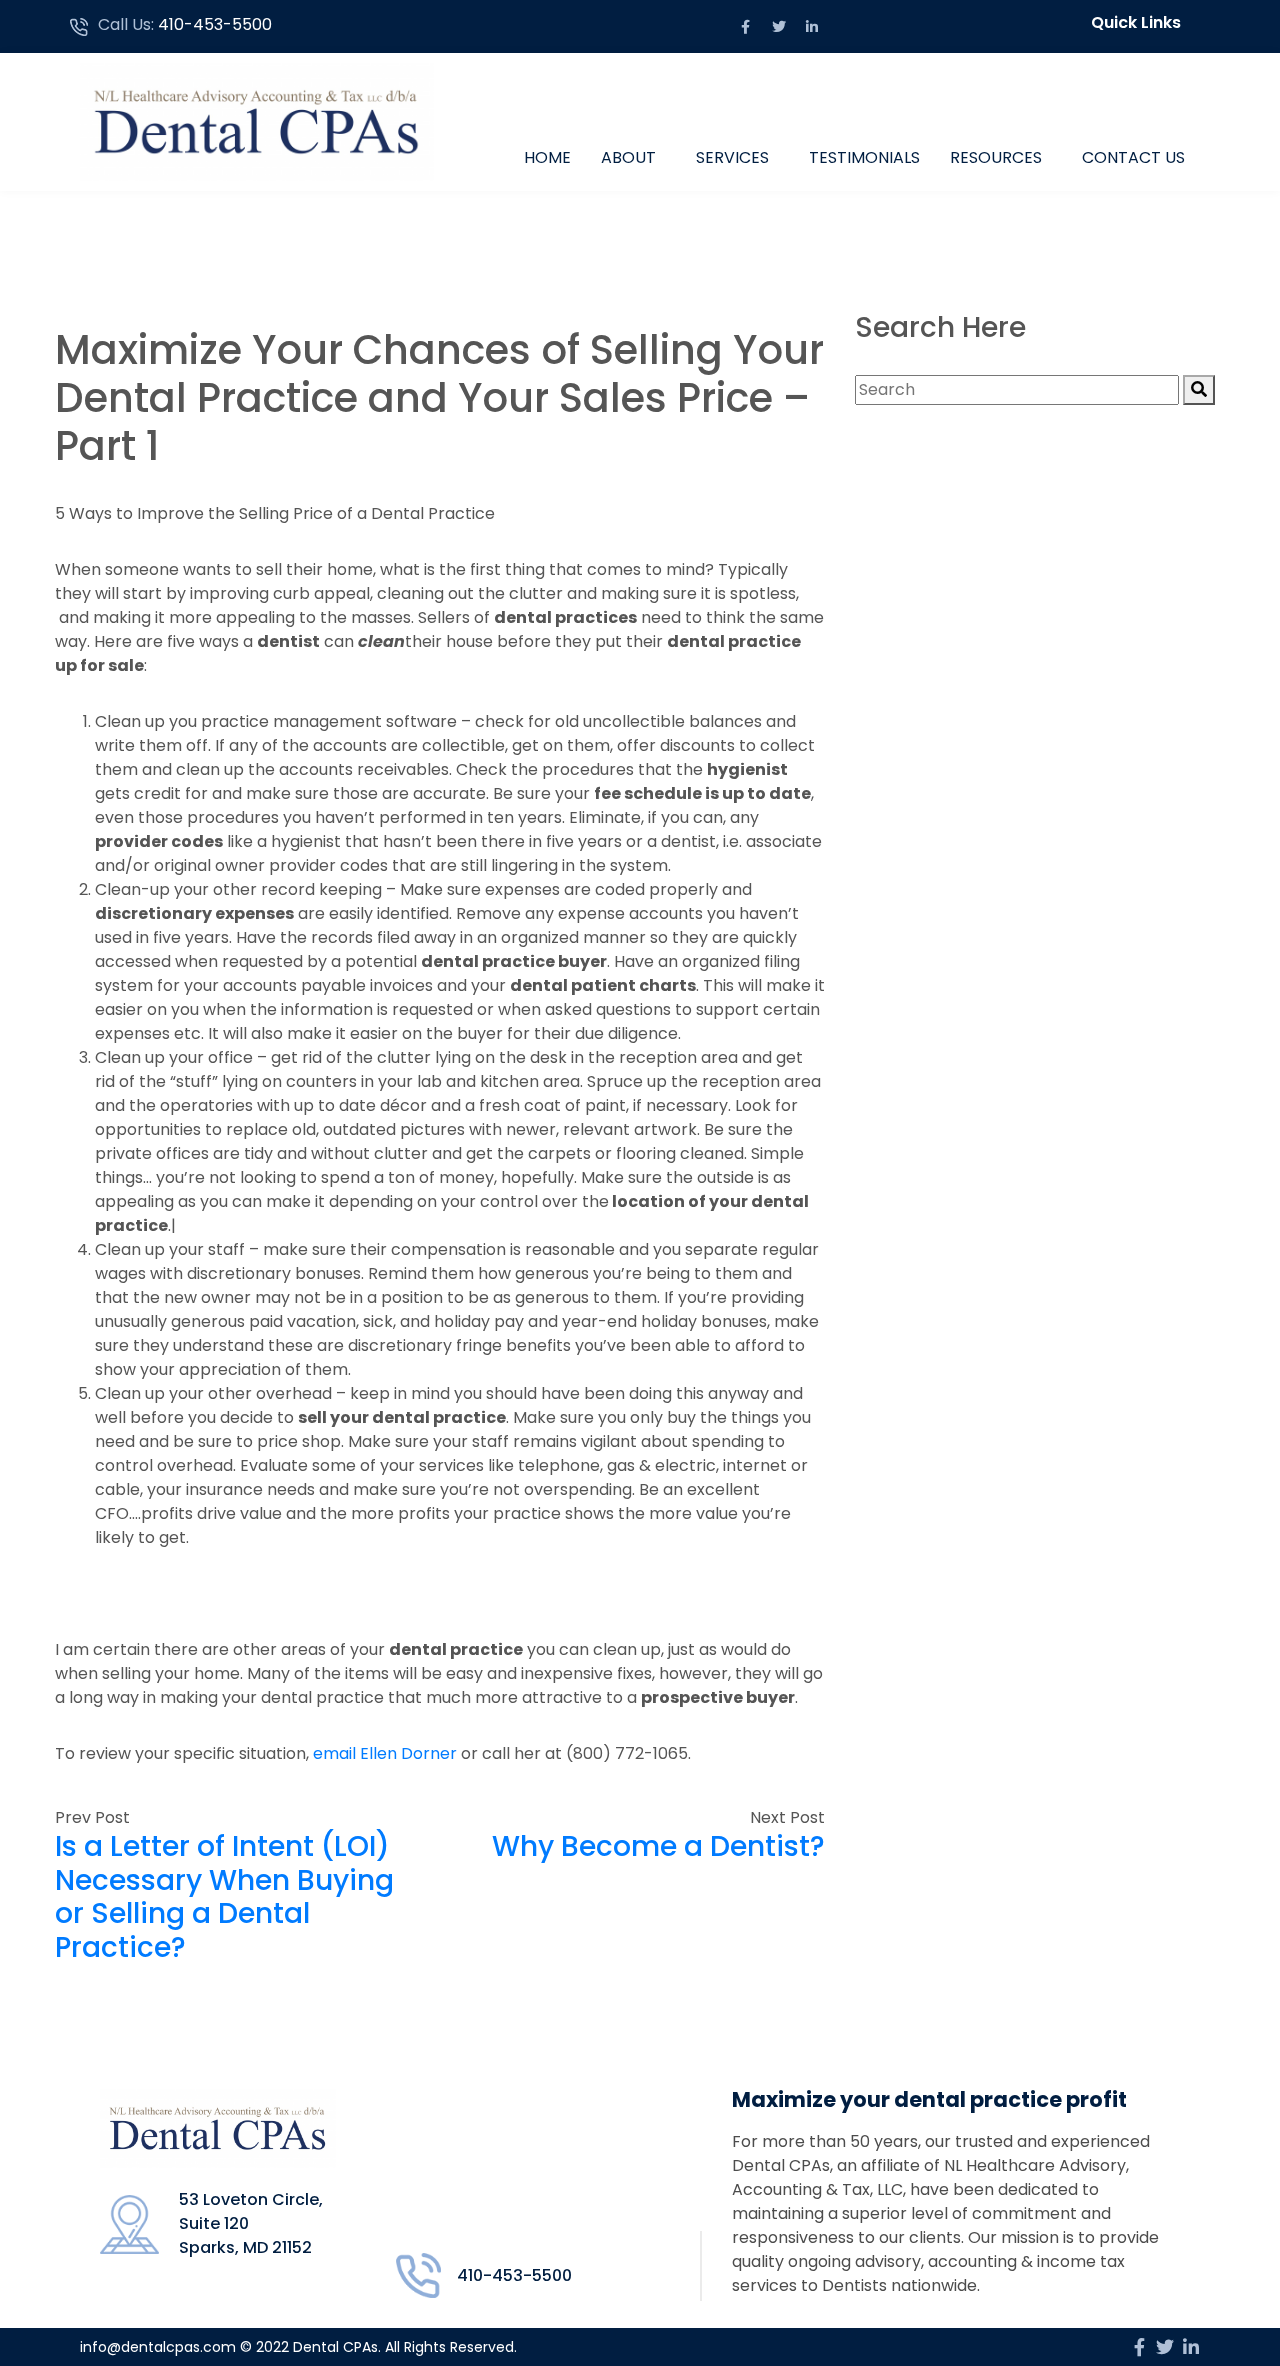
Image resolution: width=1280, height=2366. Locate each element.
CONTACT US (1133, 157)
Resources (996, 157)
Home (547, 157)
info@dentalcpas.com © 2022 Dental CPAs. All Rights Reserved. (298, 2347)
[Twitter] (779, 27)
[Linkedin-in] (812, 27)
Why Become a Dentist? (658, 1846)
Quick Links (1136, 22)
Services (732, 157)
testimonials (864, 157)
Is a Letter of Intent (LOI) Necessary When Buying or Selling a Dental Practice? (224, 1897)
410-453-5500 (215, 24)
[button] (1141, 23)
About (628, 157)
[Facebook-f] (746, 27)
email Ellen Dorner (385, 1753)
